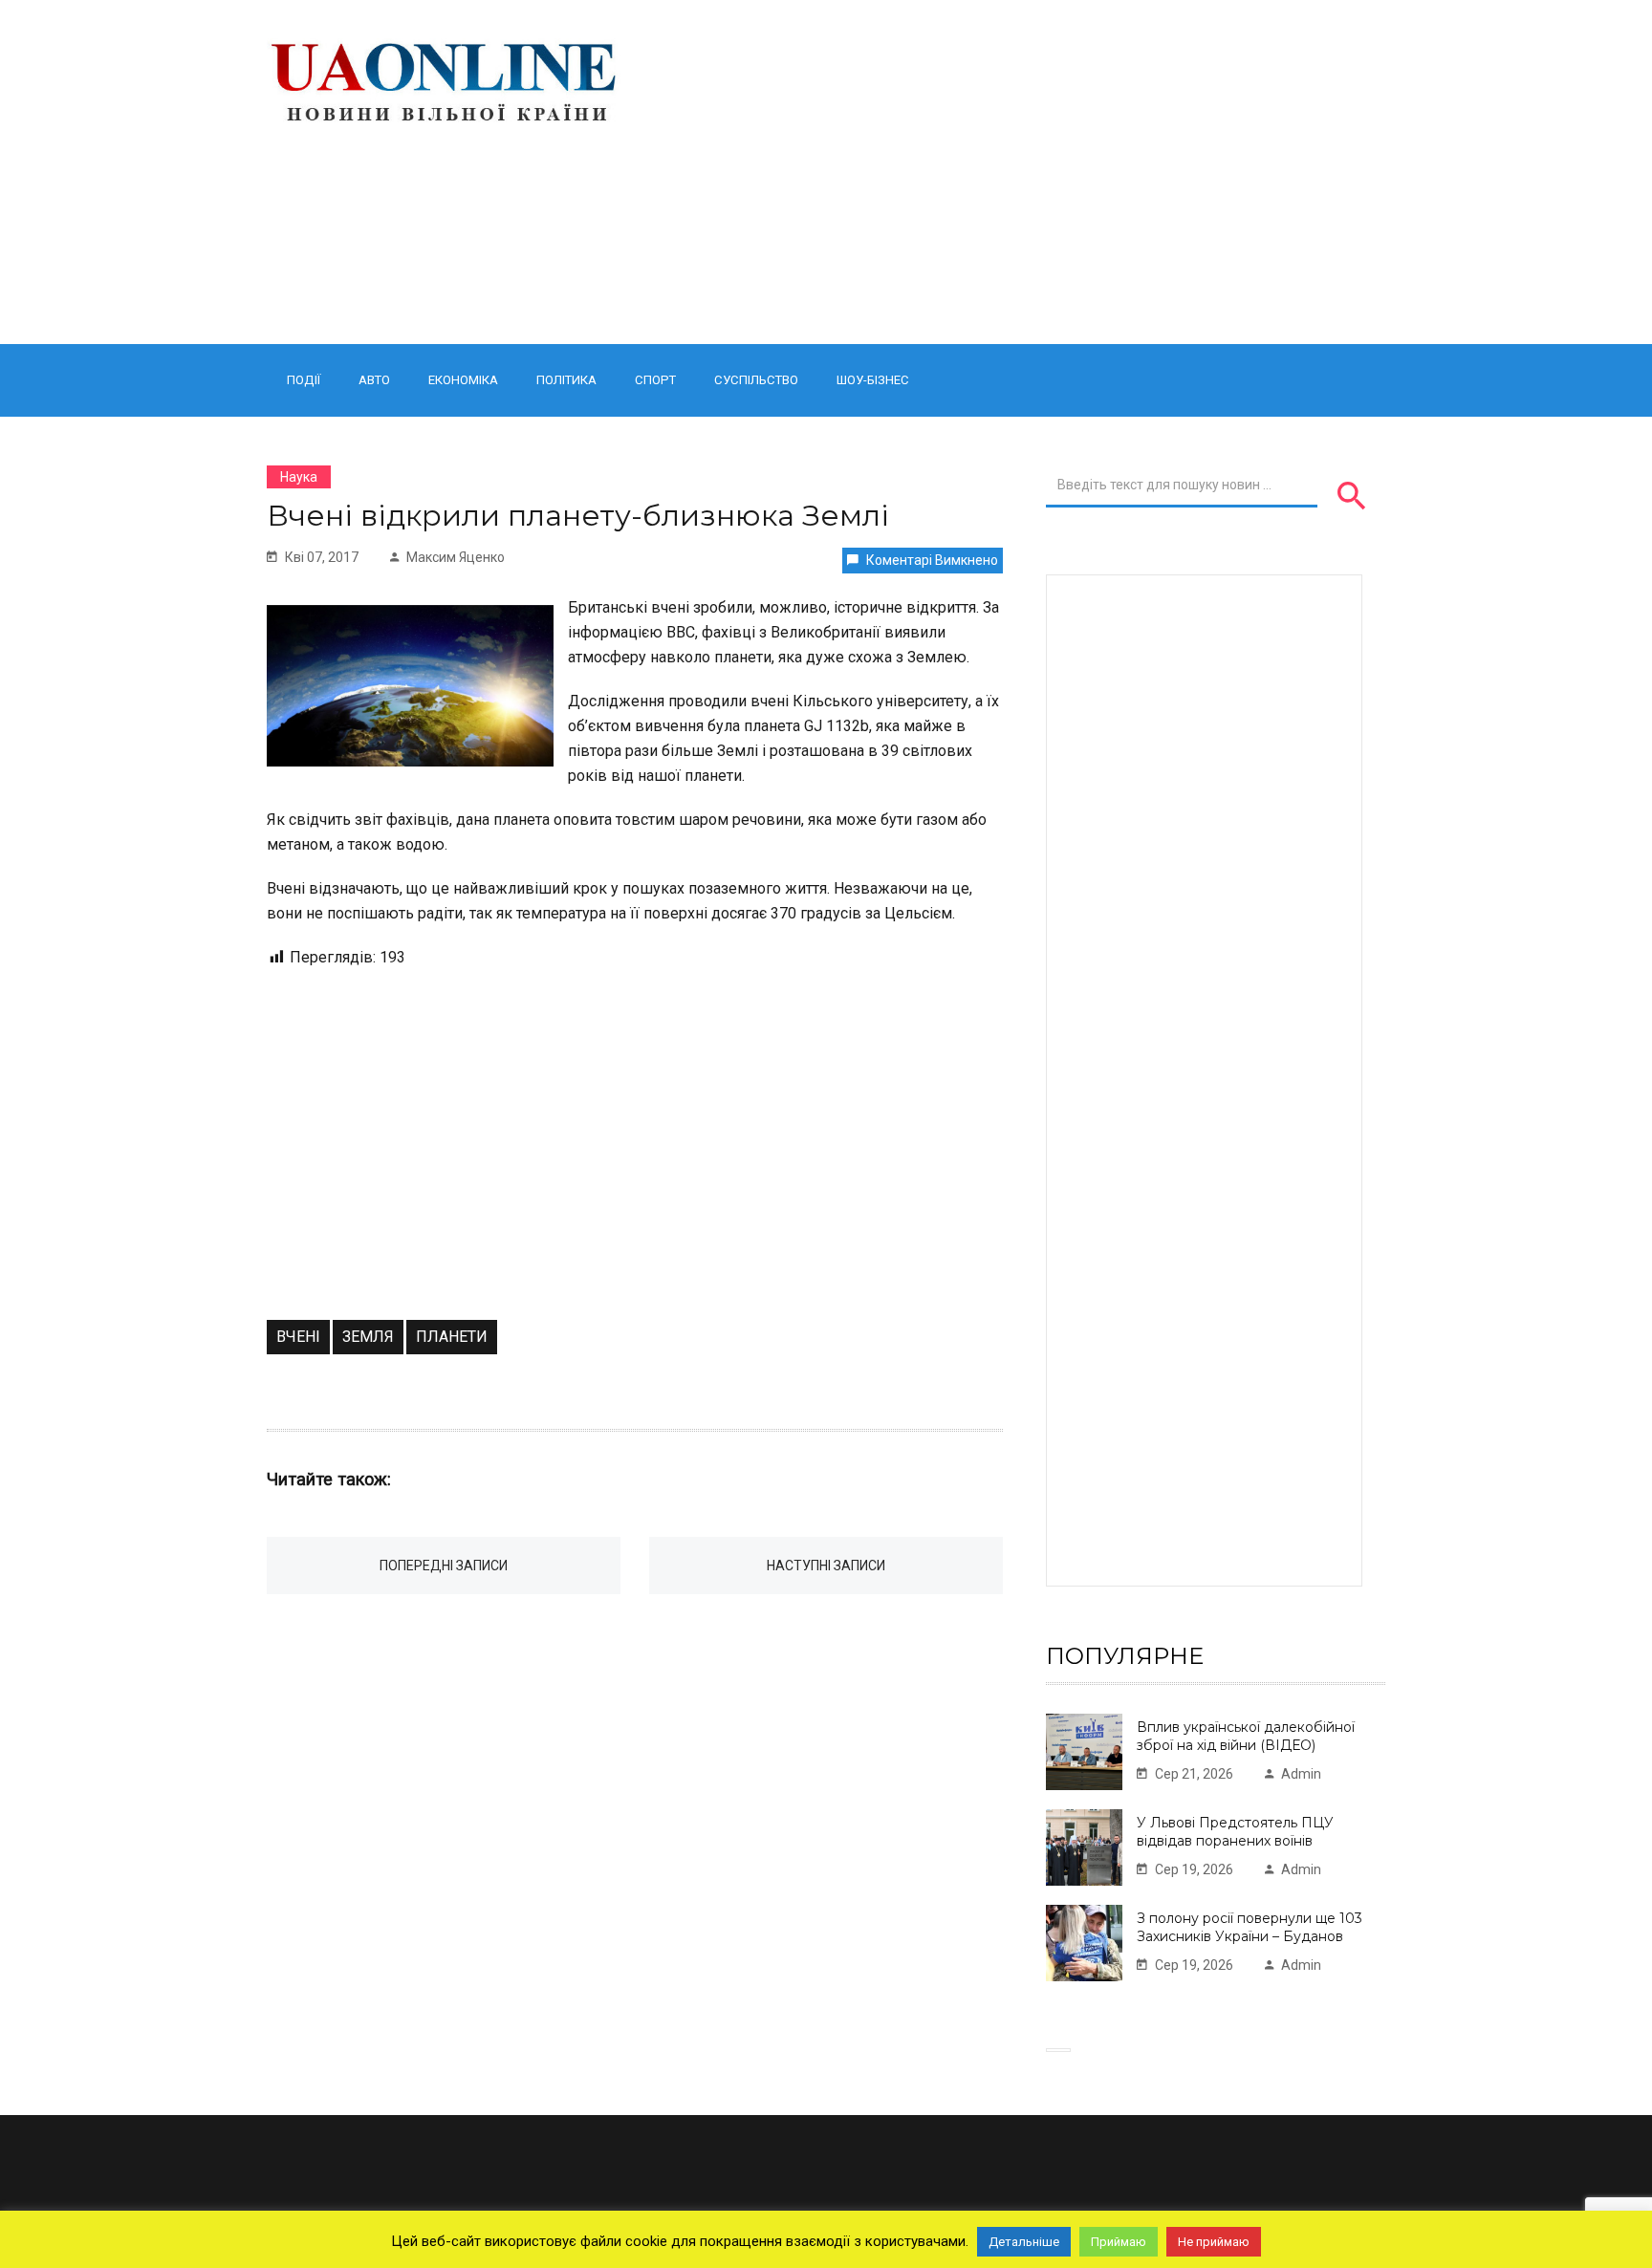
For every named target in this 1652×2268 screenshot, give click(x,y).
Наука (299, 477)
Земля (368, 1337)
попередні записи (444, 1566)
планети (452, 1337)
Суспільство (756, 380)
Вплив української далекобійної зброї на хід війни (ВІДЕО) (1246, 1736)
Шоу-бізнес (873, 380)
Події (304, 380)
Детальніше (1024, 2242)
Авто (374, 380)
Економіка (463, 380)
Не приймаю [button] (1214, 2242)
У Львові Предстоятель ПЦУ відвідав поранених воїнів (1235, 1832)
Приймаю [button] (1119, 2242)
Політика (566, 380)
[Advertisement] (1020, 172)
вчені (298, 1337)
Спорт (655, 380)
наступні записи (826, 1566)
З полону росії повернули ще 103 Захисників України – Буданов (1250, 1927)
